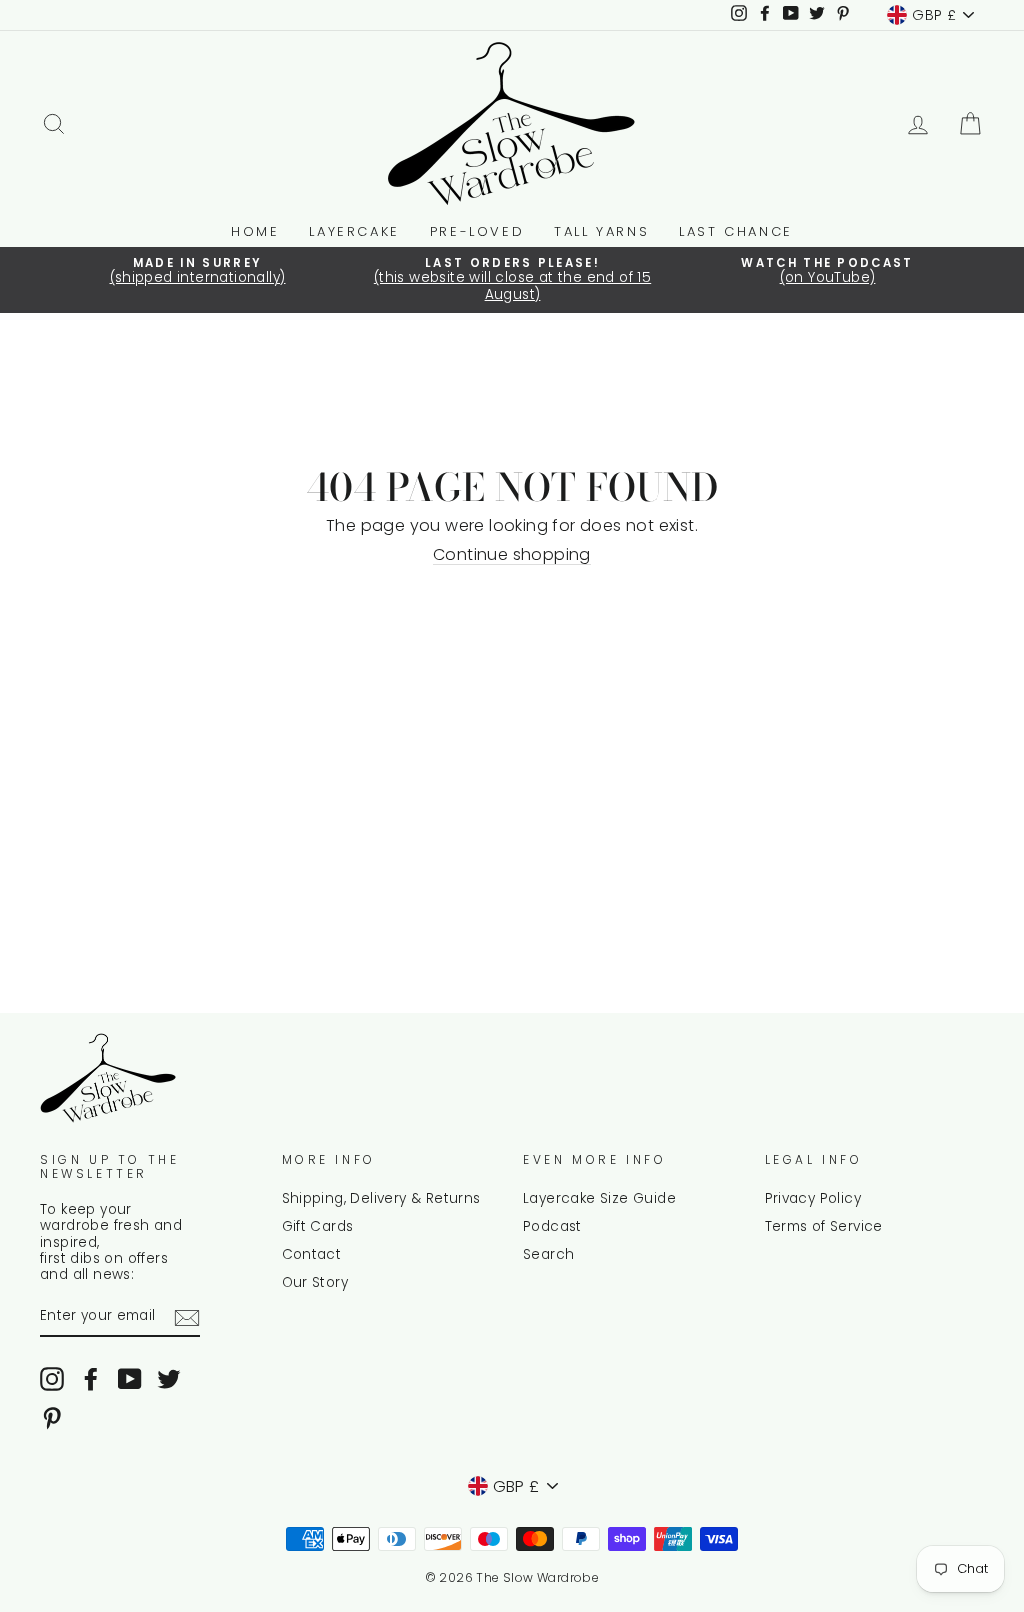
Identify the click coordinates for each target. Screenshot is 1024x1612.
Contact (312, 1254)
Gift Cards (318, 1226)
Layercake (354, 231)
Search (548, 1254)
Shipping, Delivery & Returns (381, 1198)
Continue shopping (512, 555)
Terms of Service (824, 1226)
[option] (197, 272)
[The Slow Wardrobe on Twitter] (169, 1379)
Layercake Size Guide (599, 1198)
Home (255, 231)
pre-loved (477, 231)
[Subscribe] (187, 1318)
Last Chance (736, 231)
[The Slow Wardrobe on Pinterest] (52, 1418)
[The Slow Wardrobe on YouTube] (130, 1379)
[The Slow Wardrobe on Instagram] (52, 1379)
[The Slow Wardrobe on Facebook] (91, 1379)
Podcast (552, 1226)
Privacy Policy (813, 1198)
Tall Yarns (601, 231)
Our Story (315, 1282)
